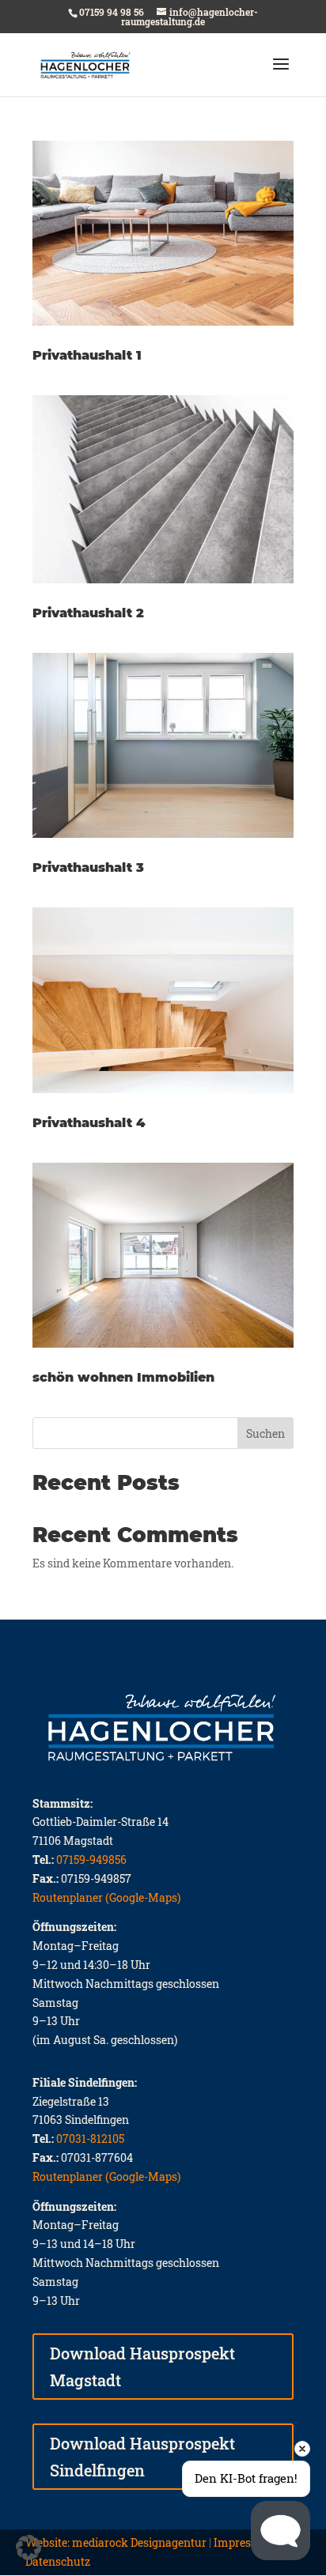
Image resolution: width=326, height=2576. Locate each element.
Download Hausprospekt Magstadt (142, 2367)
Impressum (244, 2542)
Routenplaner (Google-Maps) (106, 1897)
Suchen (265, 1433)
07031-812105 (90, 2138)
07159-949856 (91, 1859)
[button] (28, 2548)
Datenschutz (58, 2561)
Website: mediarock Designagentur (116, 2542)
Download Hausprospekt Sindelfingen (142, 2457)
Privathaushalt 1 (87, 355)
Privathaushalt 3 (88, 867)
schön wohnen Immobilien (123, 1377)
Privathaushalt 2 (88, 613)
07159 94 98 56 (112, 12)
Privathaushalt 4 (89, 1123)
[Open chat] (281, 2531)
